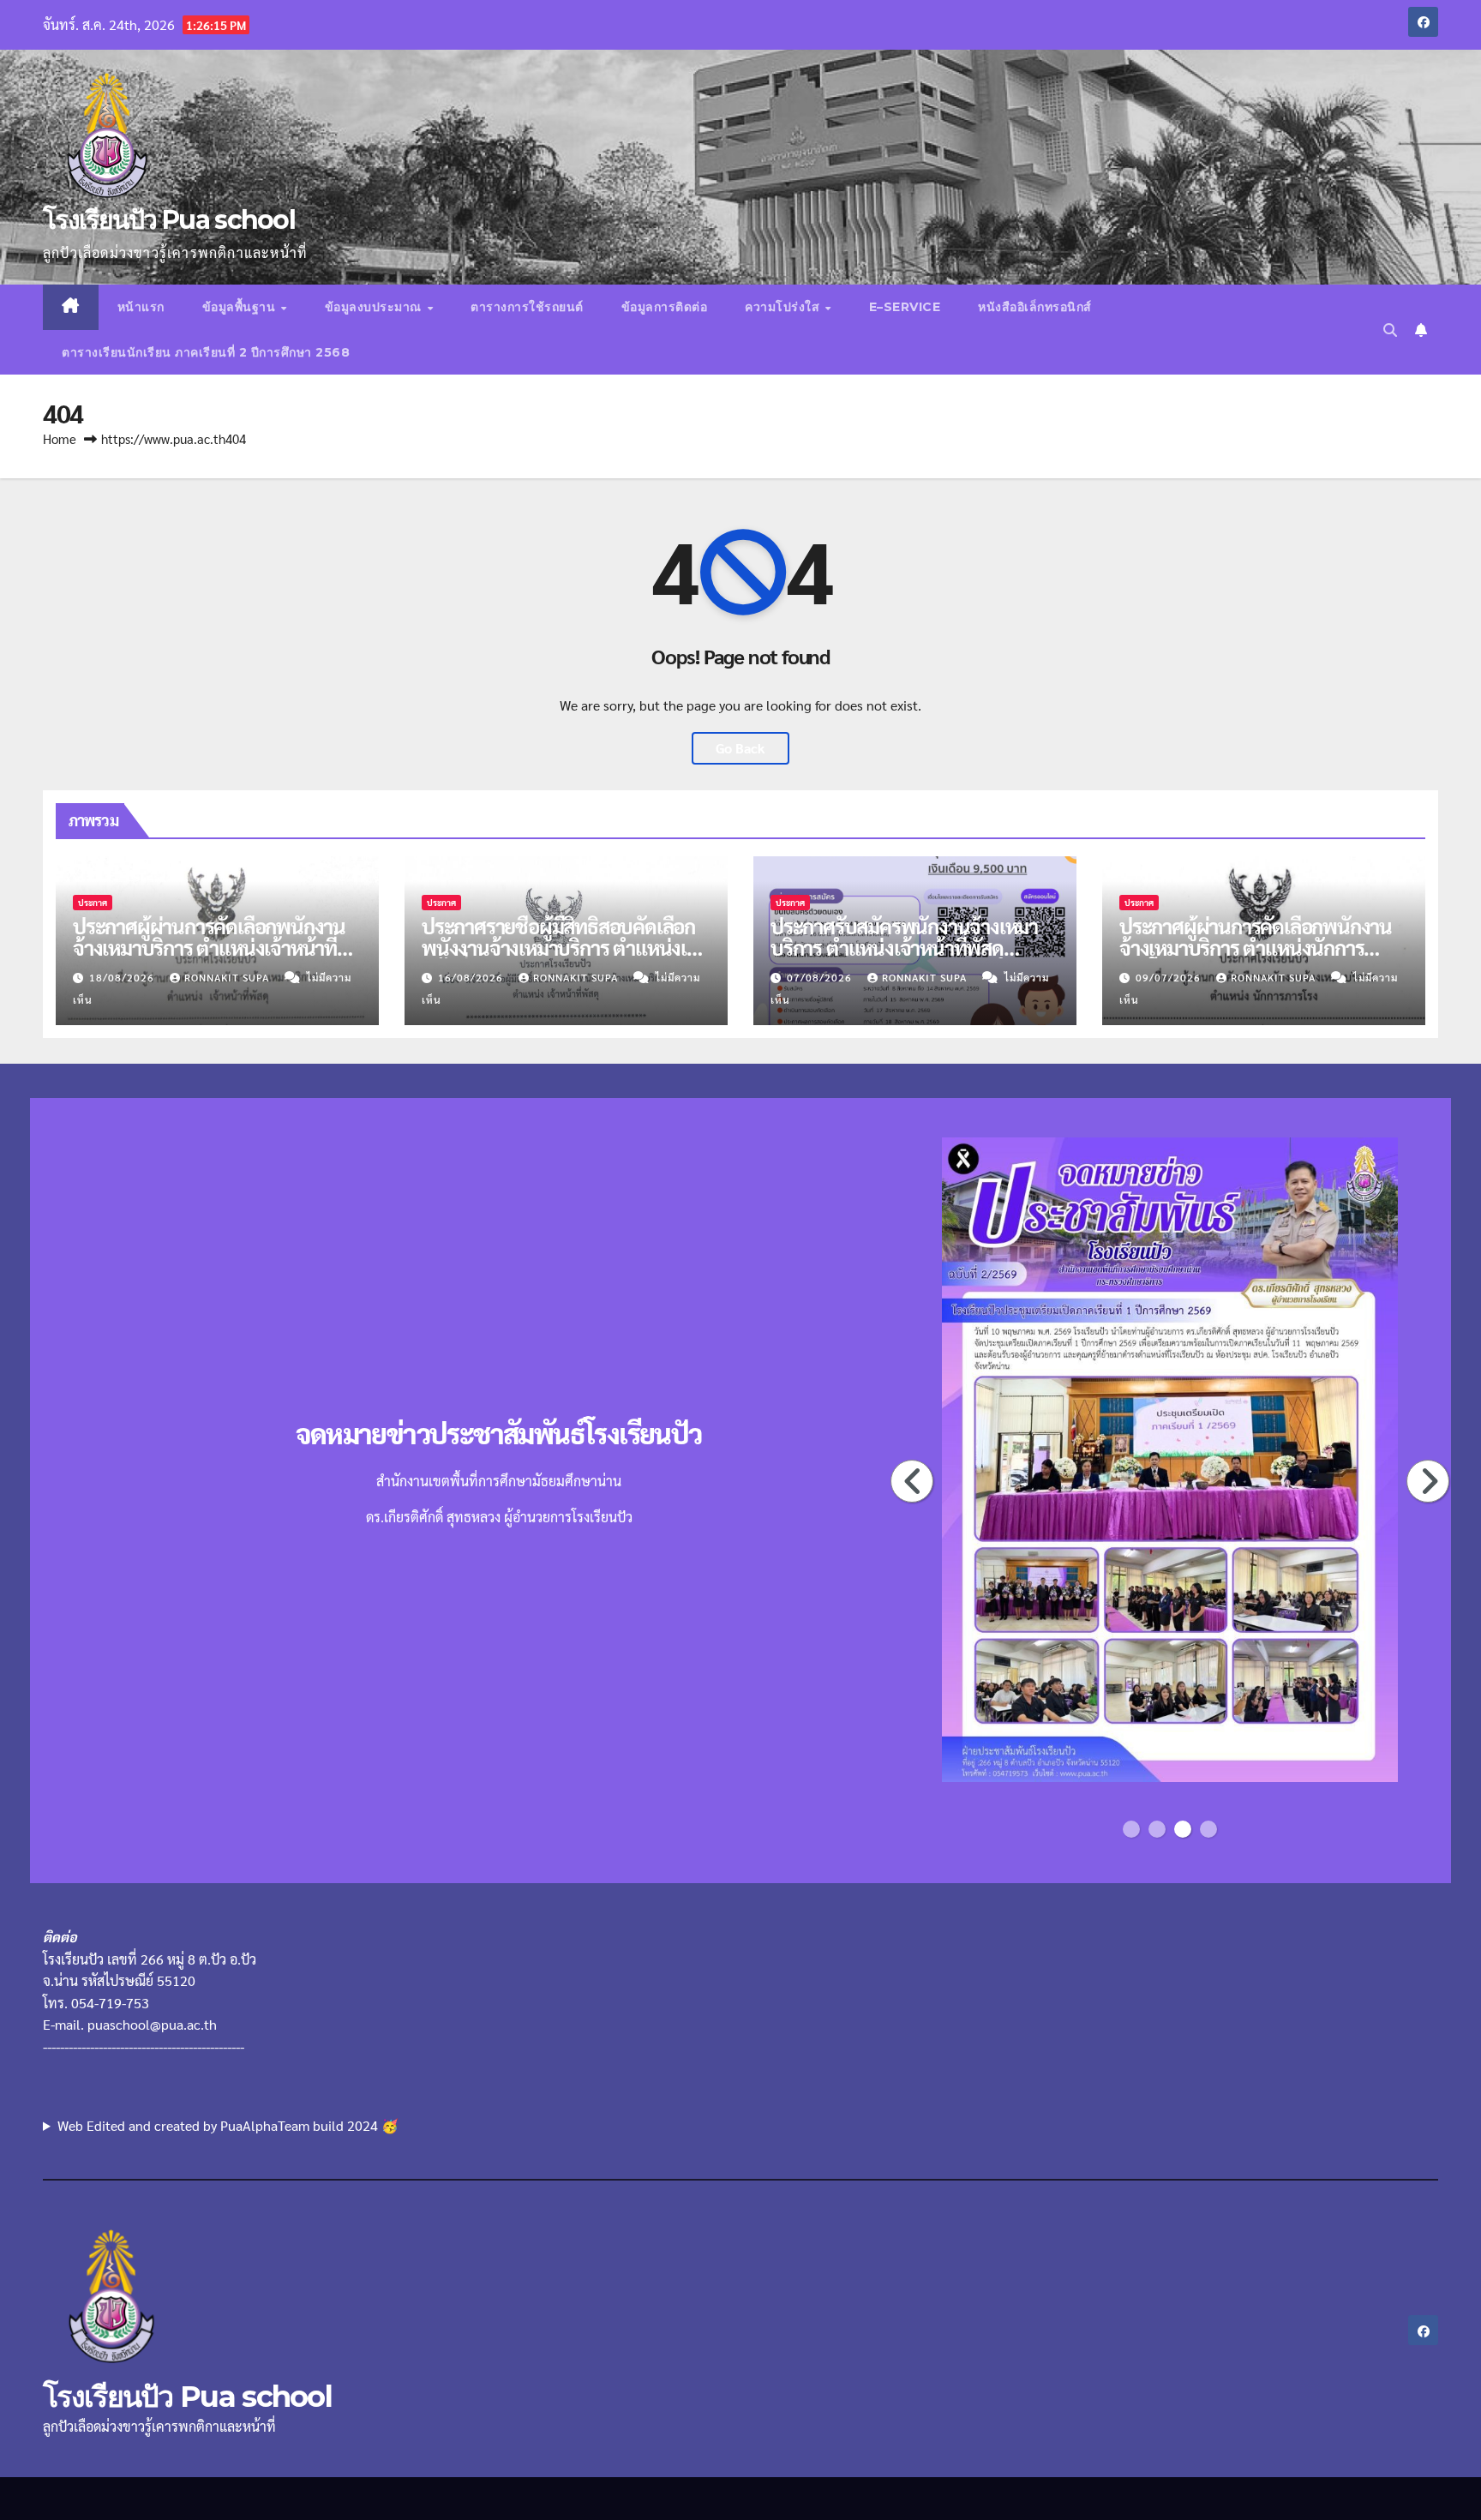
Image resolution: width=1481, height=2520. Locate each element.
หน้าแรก (141, 307)
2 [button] (1157, 1829)
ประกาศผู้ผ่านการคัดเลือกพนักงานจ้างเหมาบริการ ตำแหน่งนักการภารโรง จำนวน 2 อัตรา (1256, 947)
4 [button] (1208, 1829)
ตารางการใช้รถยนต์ (527, 307)
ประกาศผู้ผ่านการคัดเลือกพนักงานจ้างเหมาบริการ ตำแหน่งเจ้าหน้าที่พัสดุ (209, 947)
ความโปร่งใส (784, 307)
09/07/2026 (1170, 977)
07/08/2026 (821, 977)
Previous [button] (913, 1481)
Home (60, 438)
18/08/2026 (123, 977)
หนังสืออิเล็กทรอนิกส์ (1035, 307)
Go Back (740, 748)
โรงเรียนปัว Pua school (169, 220)
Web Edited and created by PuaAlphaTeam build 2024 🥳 (228, 2125)
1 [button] (1131, 1829)
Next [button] (1429, 1481)
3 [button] (1183, 1829)
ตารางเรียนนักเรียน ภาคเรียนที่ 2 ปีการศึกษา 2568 (206, 352)
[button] (1390, 330)
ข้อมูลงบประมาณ (375, 307)
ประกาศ (93, 902)
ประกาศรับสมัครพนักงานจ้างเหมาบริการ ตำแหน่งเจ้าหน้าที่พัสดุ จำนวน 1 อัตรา (904, 947)
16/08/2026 (472, 977)
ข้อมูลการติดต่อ (665, 307)
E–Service (905, 307)
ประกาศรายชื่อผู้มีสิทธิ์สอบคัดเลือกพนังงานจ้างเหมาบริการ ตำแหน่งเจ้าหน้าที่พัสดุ (564, 947)
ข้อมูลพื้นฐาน (241, 307)
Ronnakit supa (228, 977)
